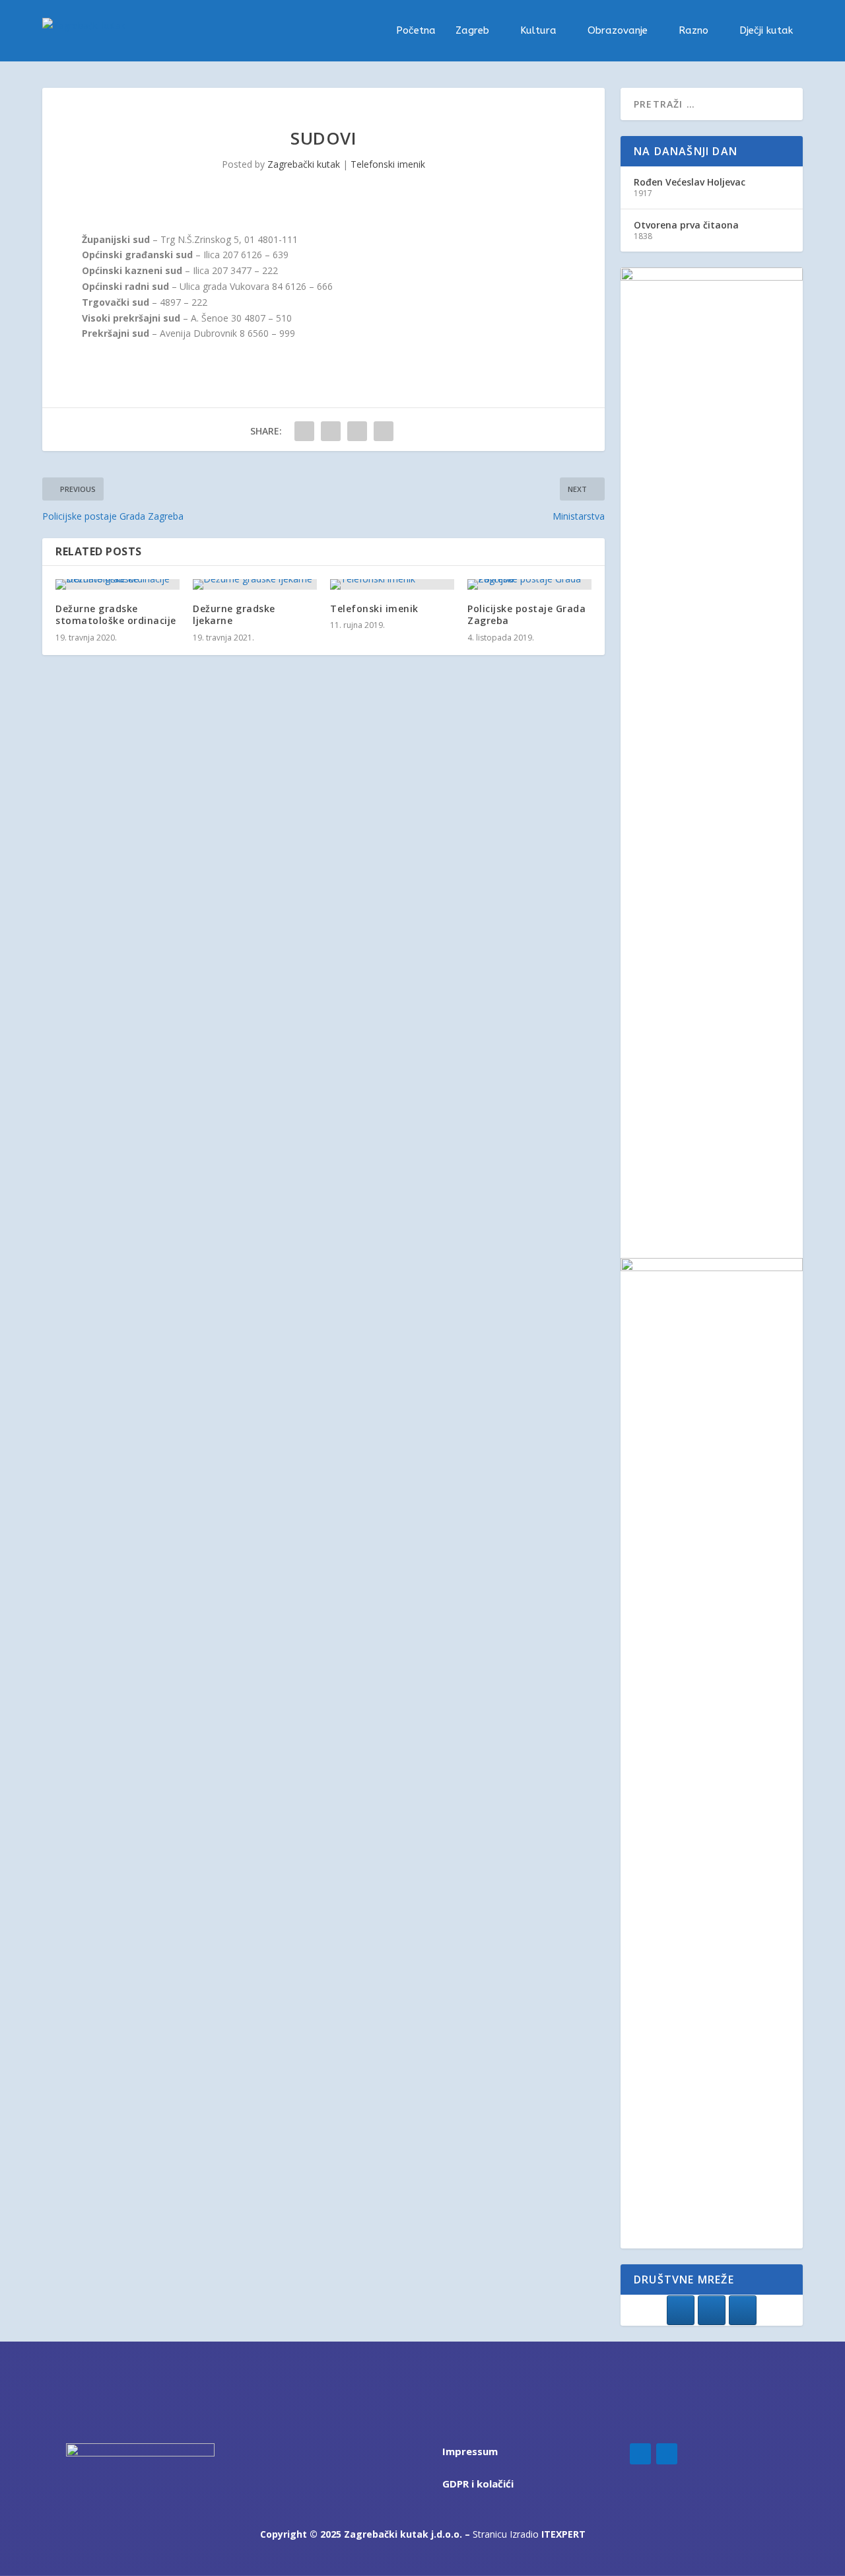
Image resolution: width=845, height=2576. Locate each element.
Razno (693, 31)
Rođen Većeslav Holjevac (690, 182)
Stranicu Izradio (529, 2534)
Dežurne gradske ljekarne (234, 614)
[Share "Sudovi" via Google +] (357, 431)
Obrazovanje (618, 31)
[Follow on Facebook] (640, 2454)
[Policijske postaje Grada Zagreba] (529, 584)
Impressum (470, 2451)
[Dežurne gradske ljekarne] (255, 584)
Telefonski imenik (388, 164)
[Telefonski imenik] (392, 584)
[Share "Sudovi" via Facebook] (304, 431)
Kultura (538, 31)
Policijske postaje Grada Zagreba (526, 614)
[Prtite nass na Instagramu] (712, 2310)
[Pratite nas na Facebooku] (681, 2310)
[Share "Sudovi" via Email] (384, 431)
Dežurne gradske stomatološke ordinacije (116, 614)
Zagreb (472, 31)
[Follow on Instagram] (667, 2454)
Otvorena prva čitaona (686, 225)
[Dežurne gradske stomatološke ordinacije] (118, 584)
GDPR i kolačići (478, 2484)
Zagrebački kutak (304, 164)
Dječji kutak (766, 31)
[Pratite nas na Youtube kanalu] (743, 2310)
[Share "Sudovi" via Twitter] (331, 431)
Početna (416, 31)
